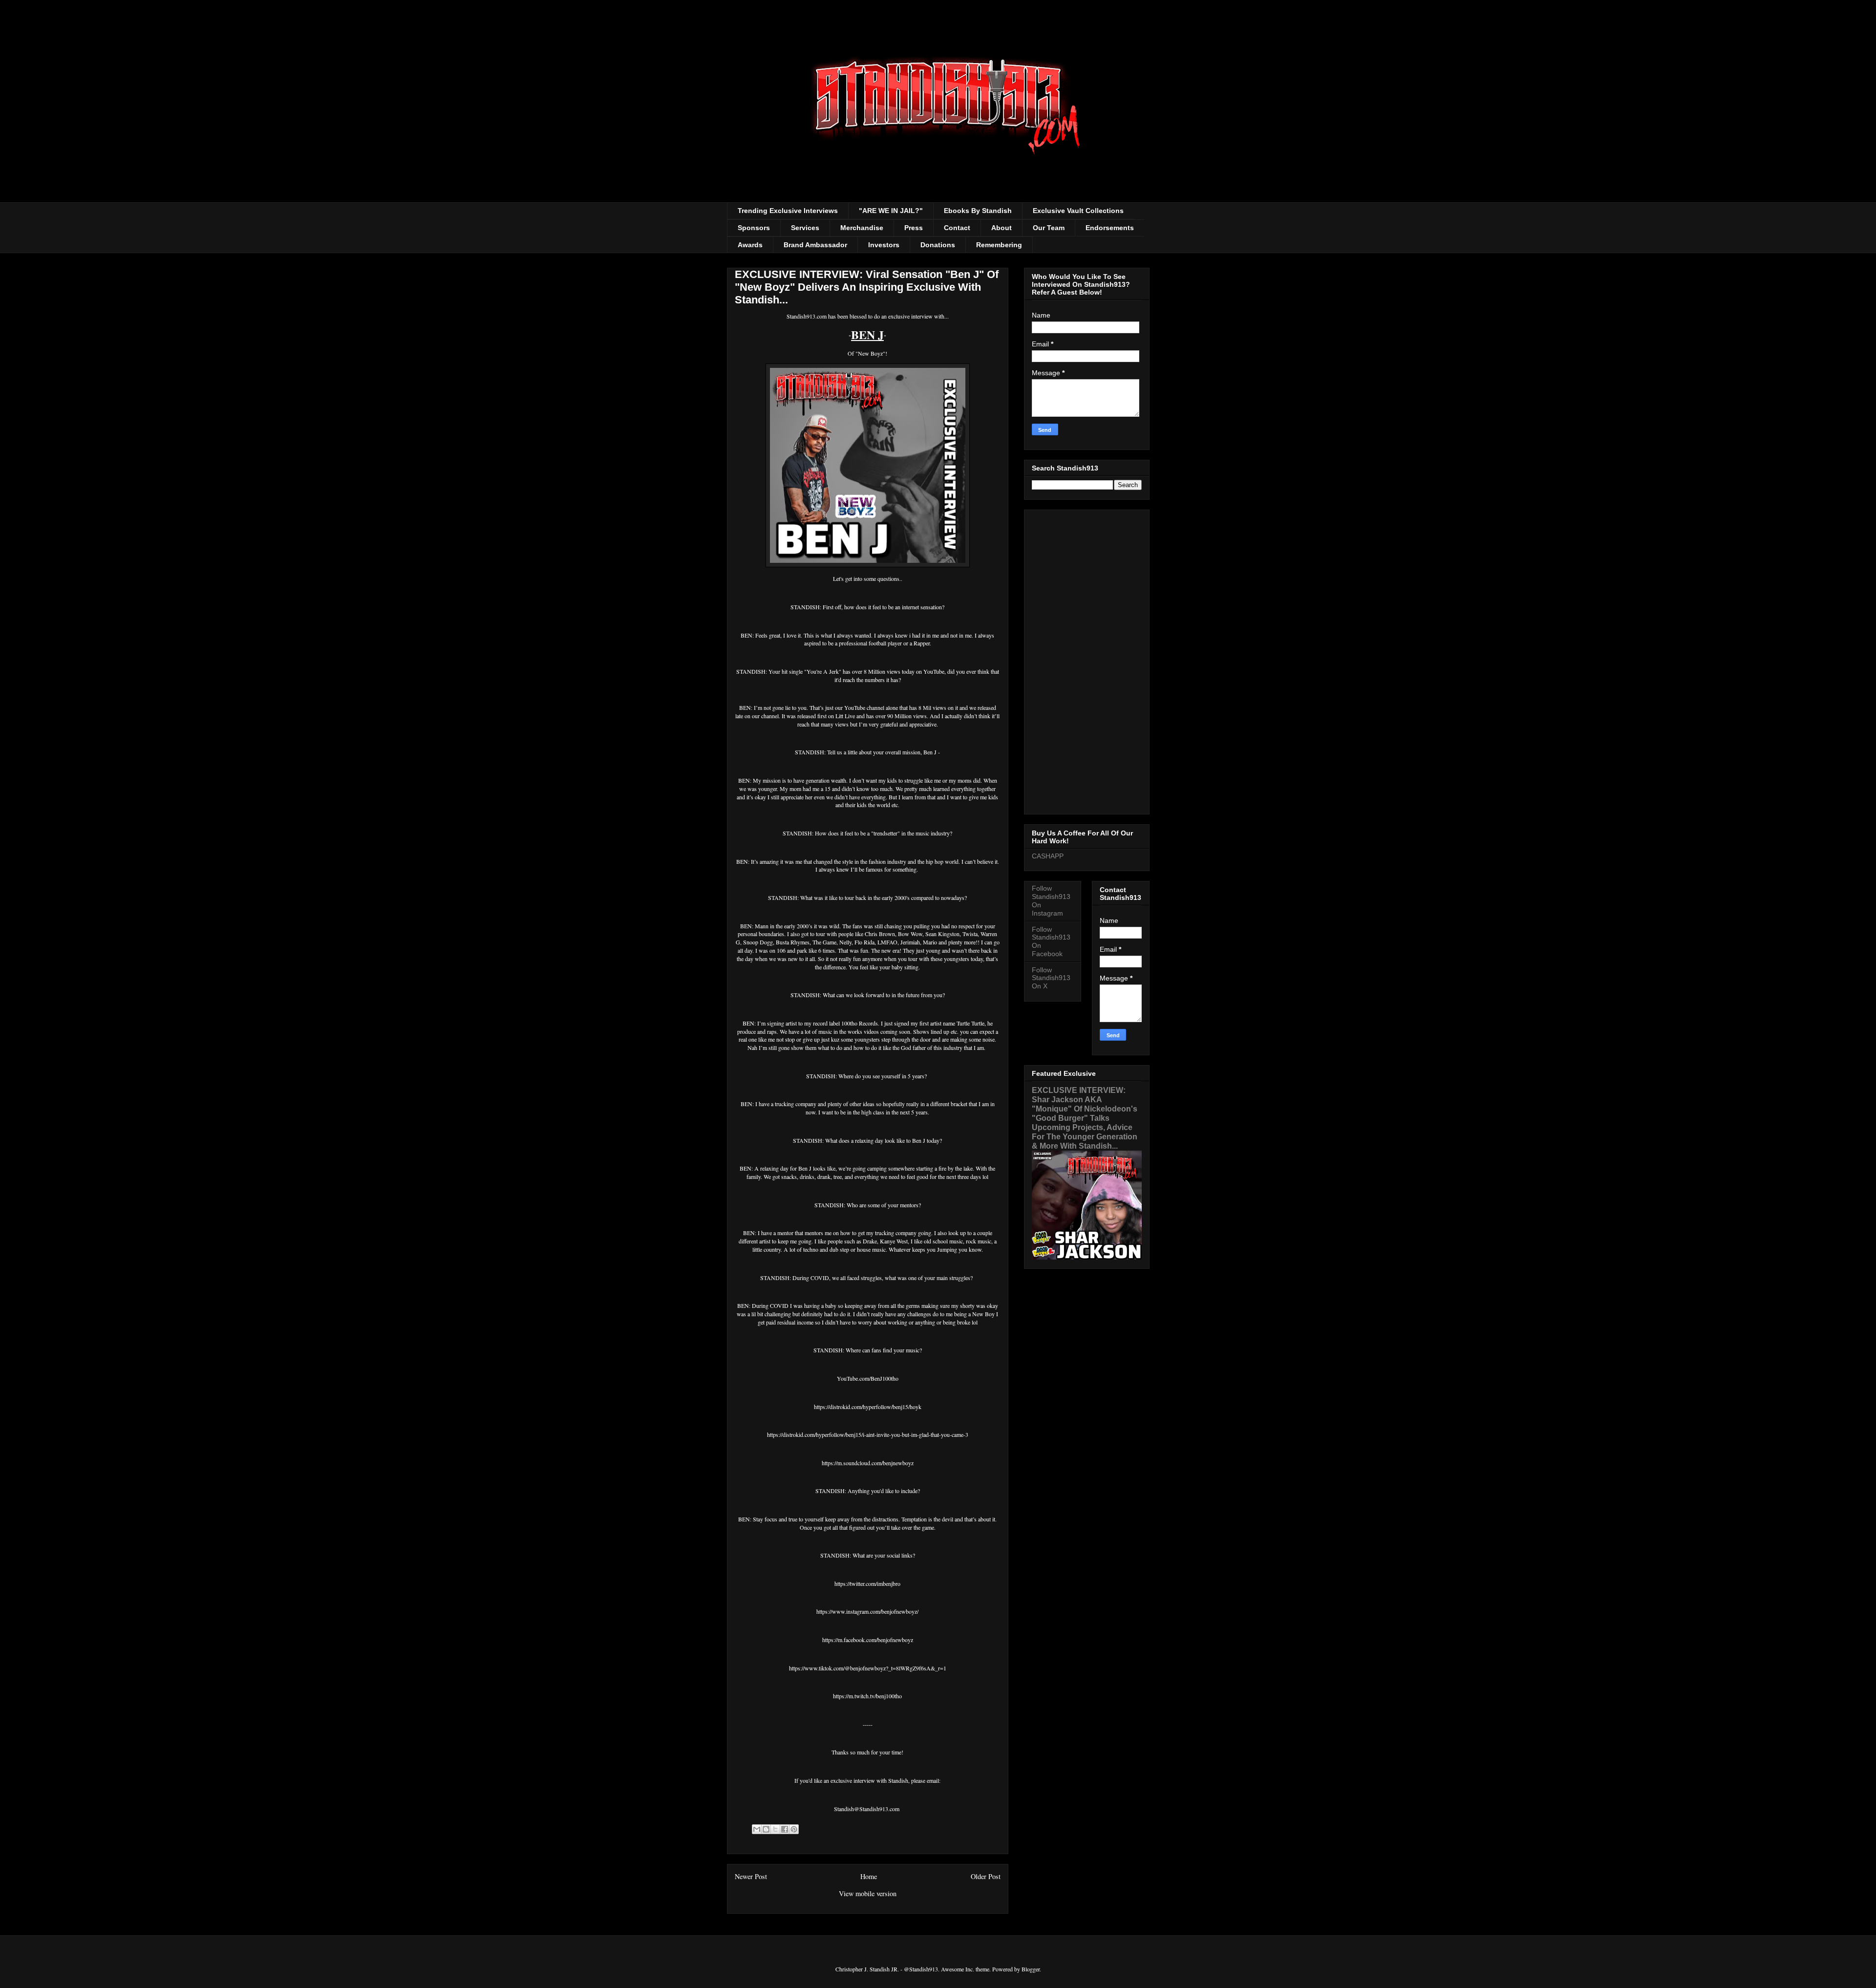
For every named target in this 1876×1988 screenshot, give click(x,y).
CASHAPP (1048, 856)
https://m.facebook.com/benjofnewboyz (868, 1640)
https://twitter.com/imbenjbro (867, 1583)
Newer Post (751, 1876)
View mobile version (868, 1893)
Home (869, 1876)
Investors (884, 245)
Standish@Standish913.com (867, 1809)
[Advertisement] (1087, 660)
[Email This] (757, 1829)
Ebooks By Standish (978, 211)
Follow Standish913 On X (1051, 978)
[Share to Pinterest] (794, 1829)
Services (805, 228)
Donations (938, 245)
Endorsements (1110, 228)
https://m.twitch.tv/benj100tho (867, 1696)
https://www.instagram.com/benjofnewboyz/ (867, 1611)
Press (914, 228)
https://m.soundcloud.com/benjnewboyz (868, 1463)
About (1002, 228)
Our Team (1049, 228)
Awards (750, 245)
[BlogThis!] (766, 1829)
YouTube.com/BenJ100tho (868, 1378)
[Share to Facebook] (785, 1829)
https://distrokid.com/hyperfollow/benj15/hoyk (868, 1407)
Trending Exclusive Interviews (788, 211)
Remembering (999, 245)
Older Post (986, 1876)
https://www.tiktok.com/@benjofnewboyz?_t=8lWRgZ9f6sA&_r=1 (868, 1668)
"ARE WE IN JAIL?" (891, 211)
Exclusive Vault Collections (1078, 211)
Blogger (1031, 1969)
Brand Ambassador (815, 245)
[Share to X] (775, 1829)
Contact (957, 228)
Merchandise (862, 228)
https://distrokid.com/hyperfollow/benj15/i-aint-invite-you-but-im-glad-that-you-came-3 (868, 1434)
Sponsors (754, 228)
